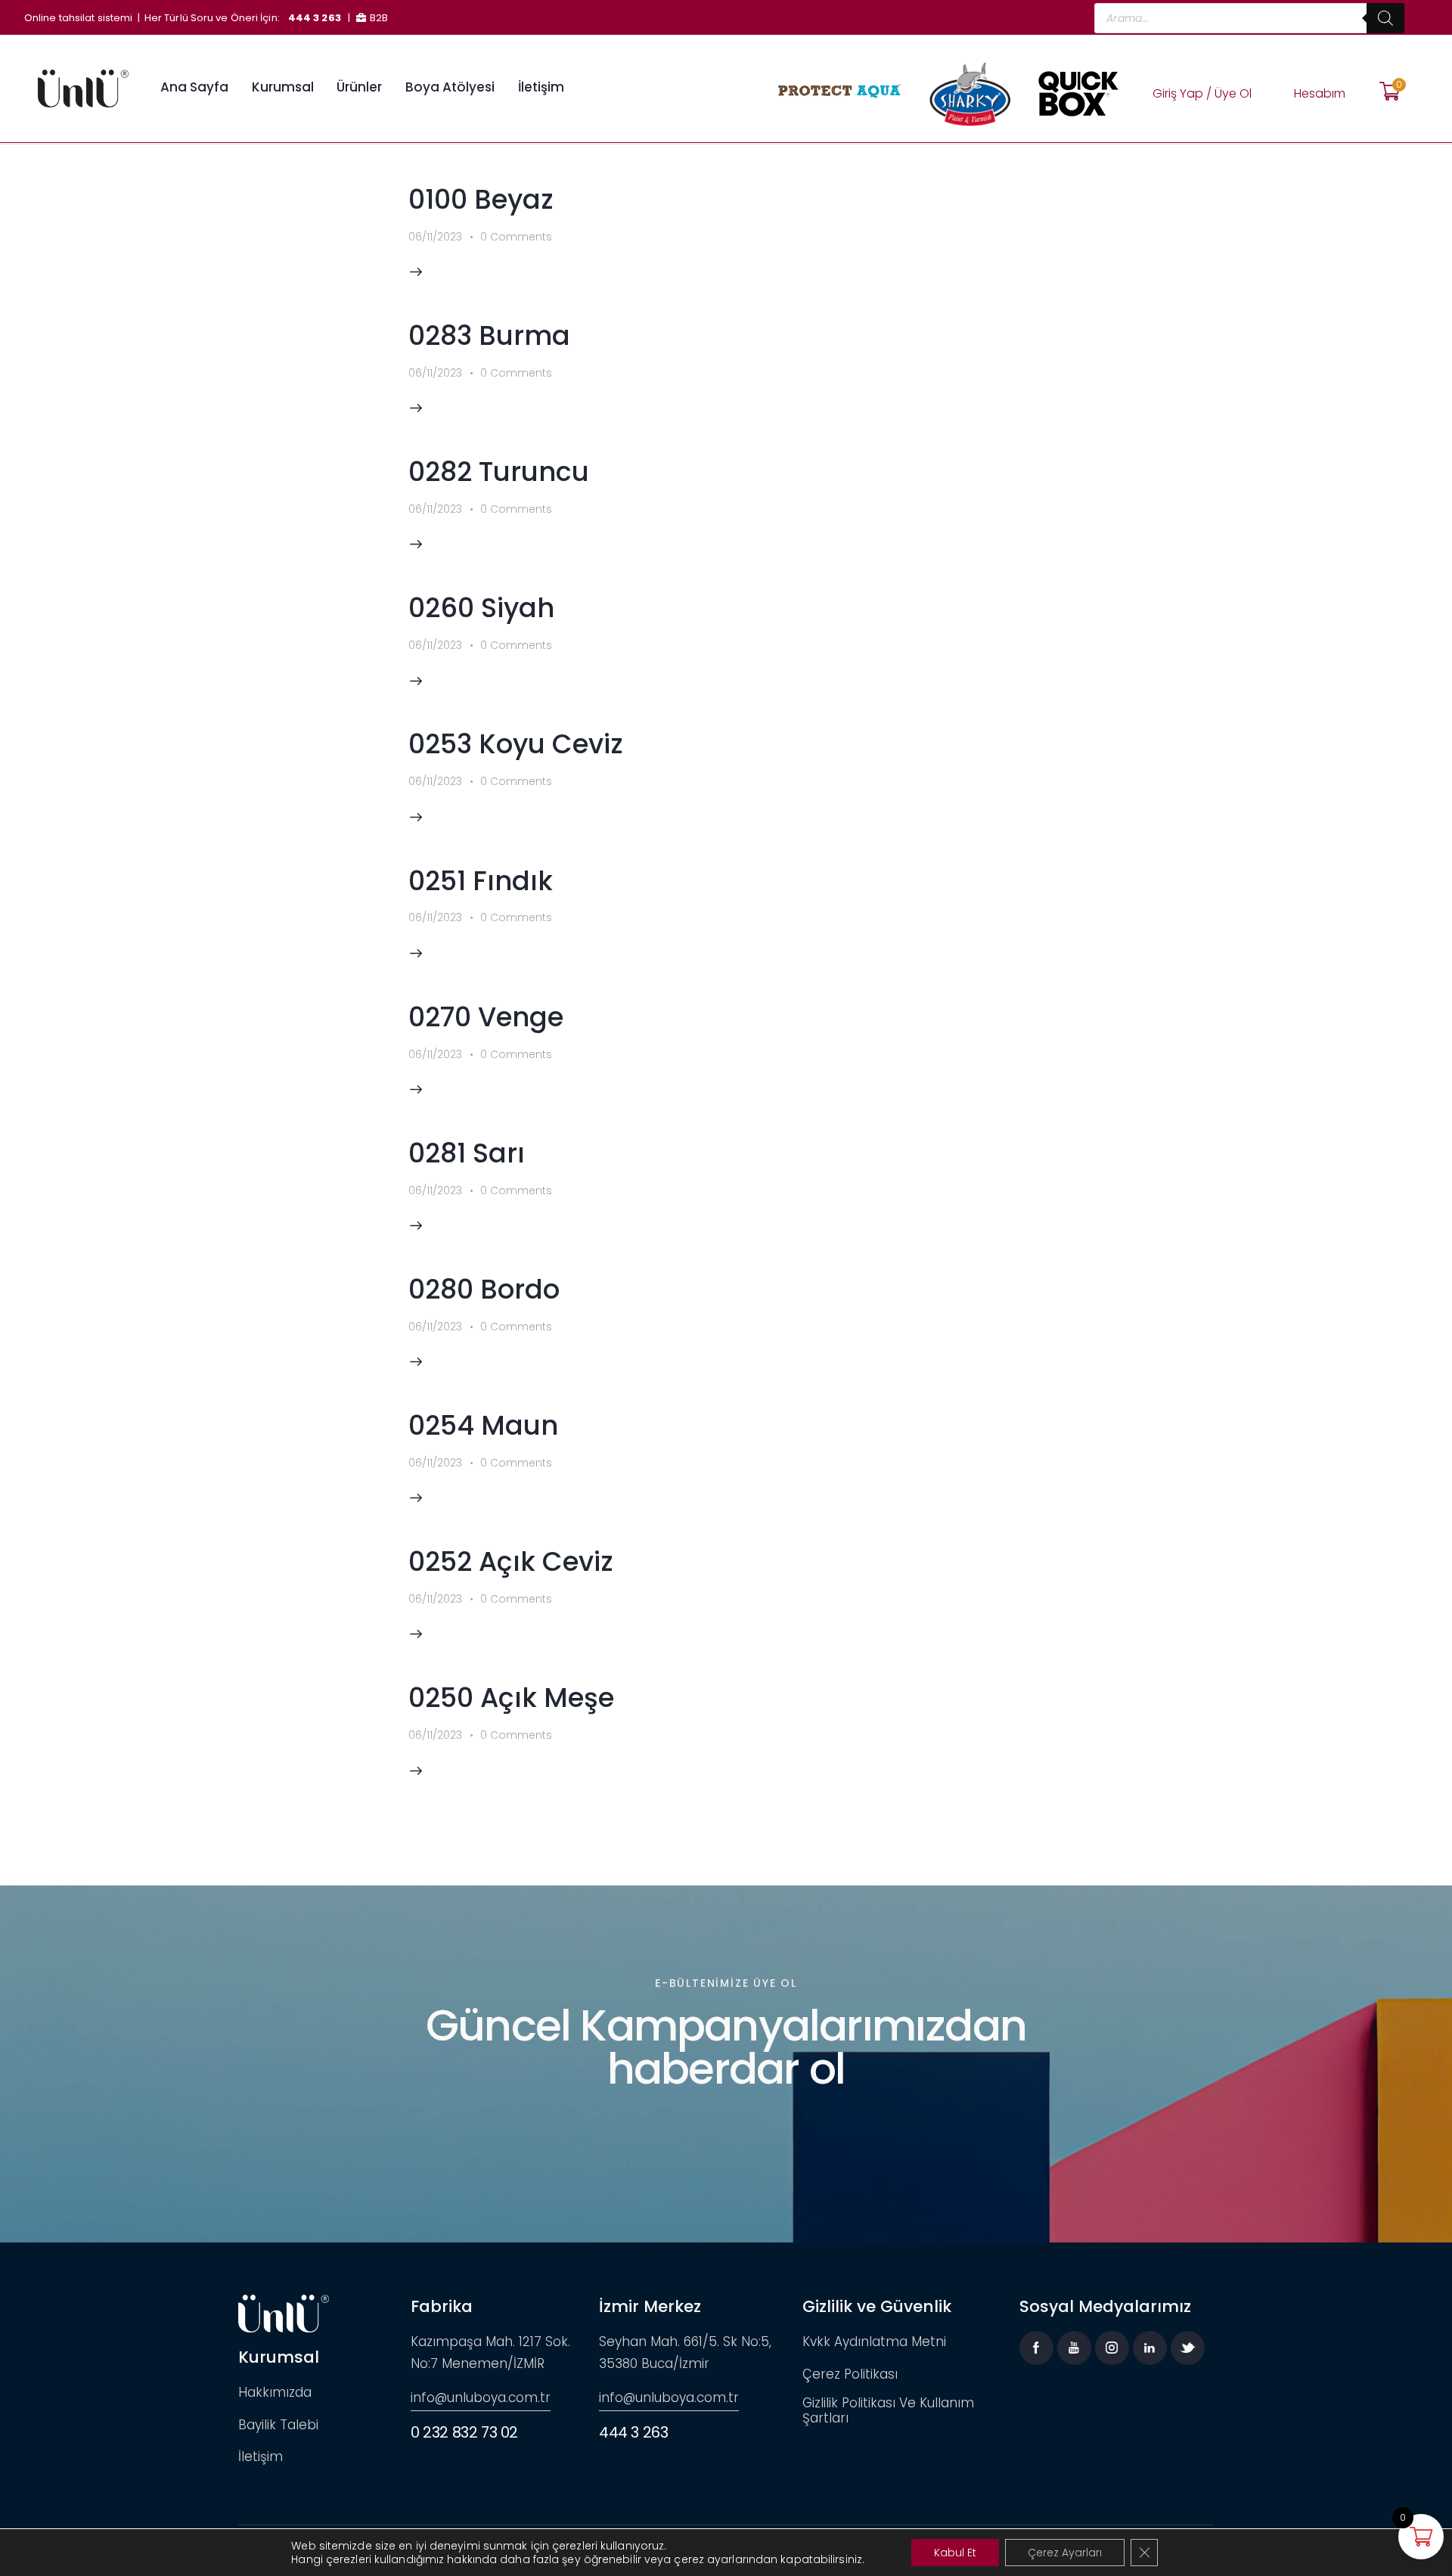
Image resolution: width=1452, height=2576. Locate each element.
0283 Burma (489, 335)
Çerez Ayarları (1065, 2553)
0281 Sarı (467, 1153)
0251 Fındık (481, 881)
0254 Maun (483, 1425)
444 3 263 (315, 18)
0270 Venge (486, 1017)
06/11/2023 (435, 237)
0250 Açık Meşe (511, 1698)
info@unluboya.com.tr (481, 2398)
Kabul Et (955, 2553)
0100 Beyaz (481, 199)
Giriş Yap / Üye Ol (1202, 93)
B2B (379, 18)
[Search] (1385, 18)
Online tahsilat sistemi (78, 18)
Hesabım (1320, 93)
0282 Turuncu (499, 472)
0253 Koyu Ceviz (516, 744)
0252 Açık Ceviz (511, 1561)
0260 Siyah (481, 608)
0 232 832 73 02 (464, 2432)
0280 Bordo (484, 1289)
